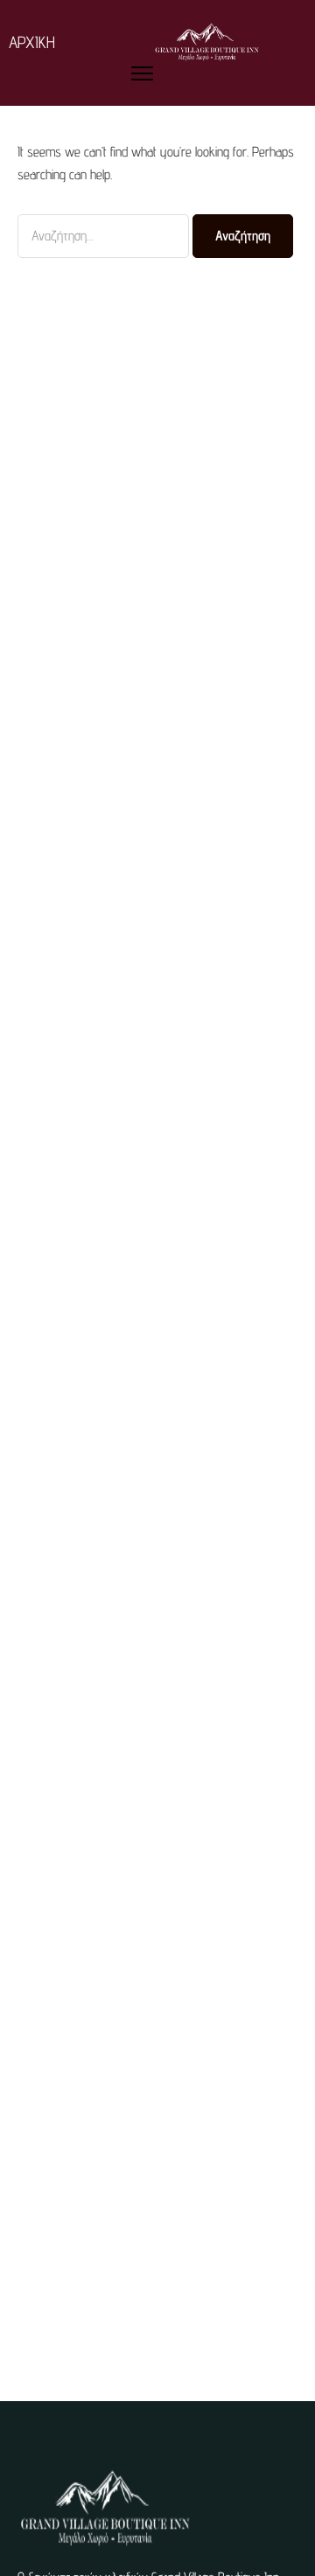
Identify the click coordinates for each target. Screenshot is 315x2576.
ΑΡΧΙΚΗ (32, 42)
